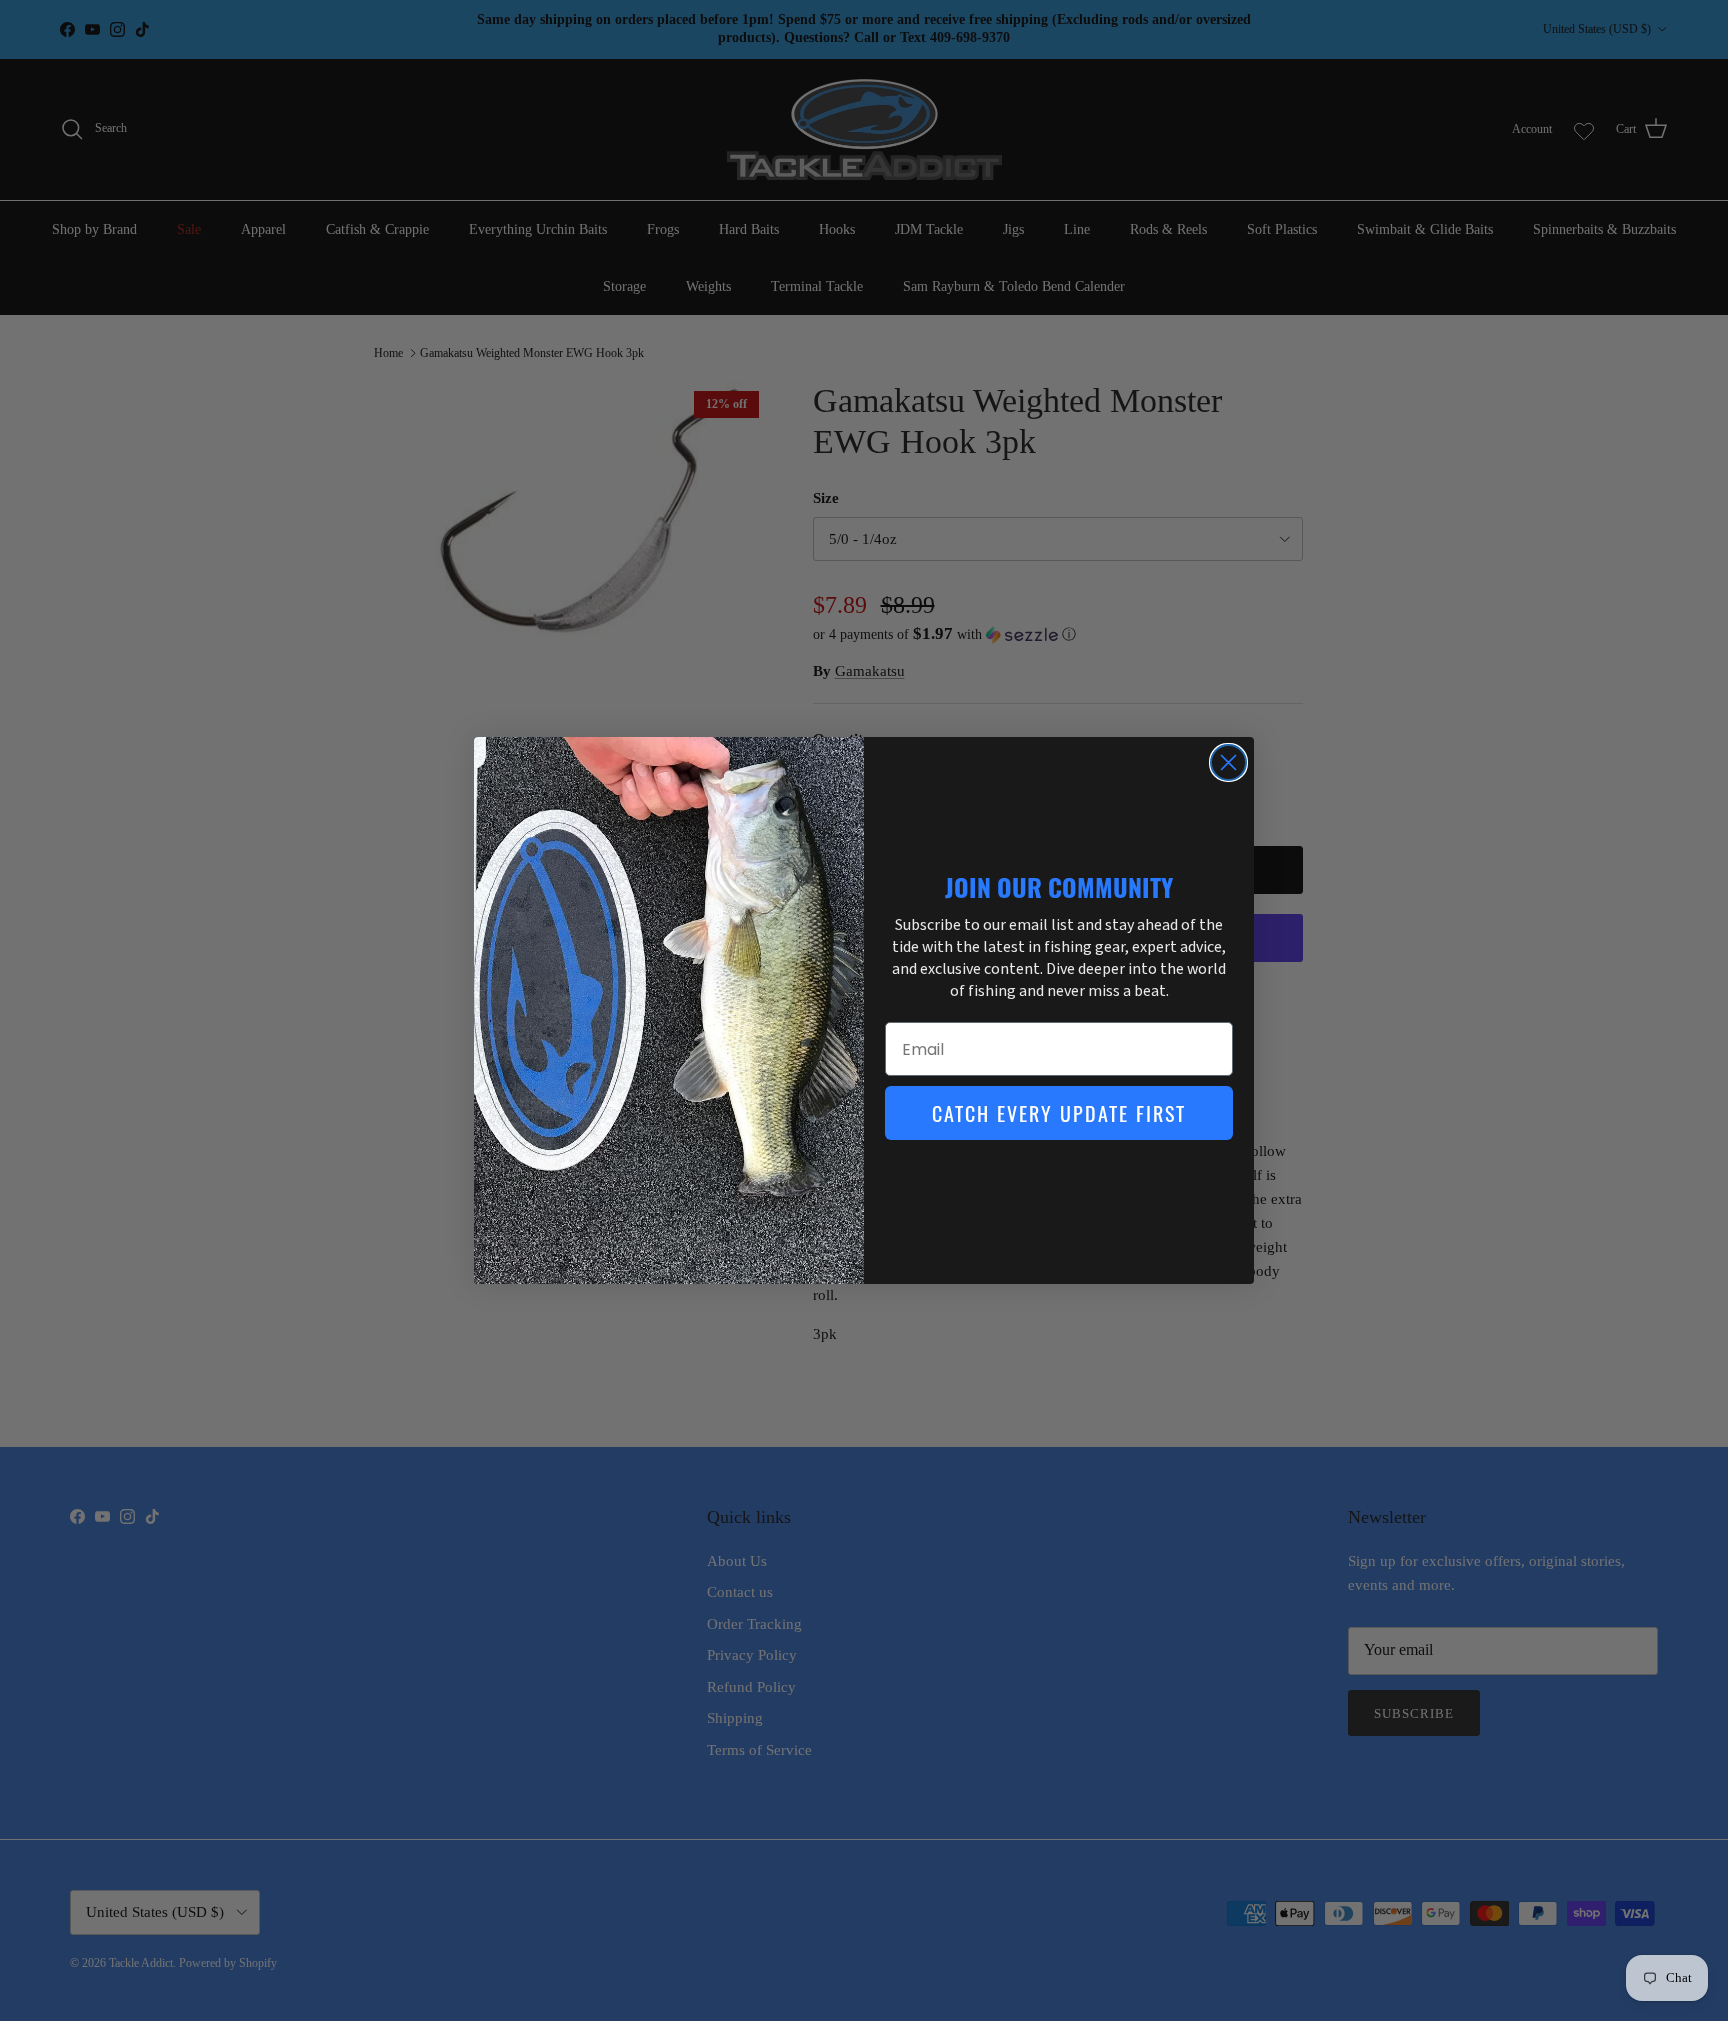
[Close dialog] (1228, 762)
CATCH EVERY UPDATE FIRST (1059, 1113)
